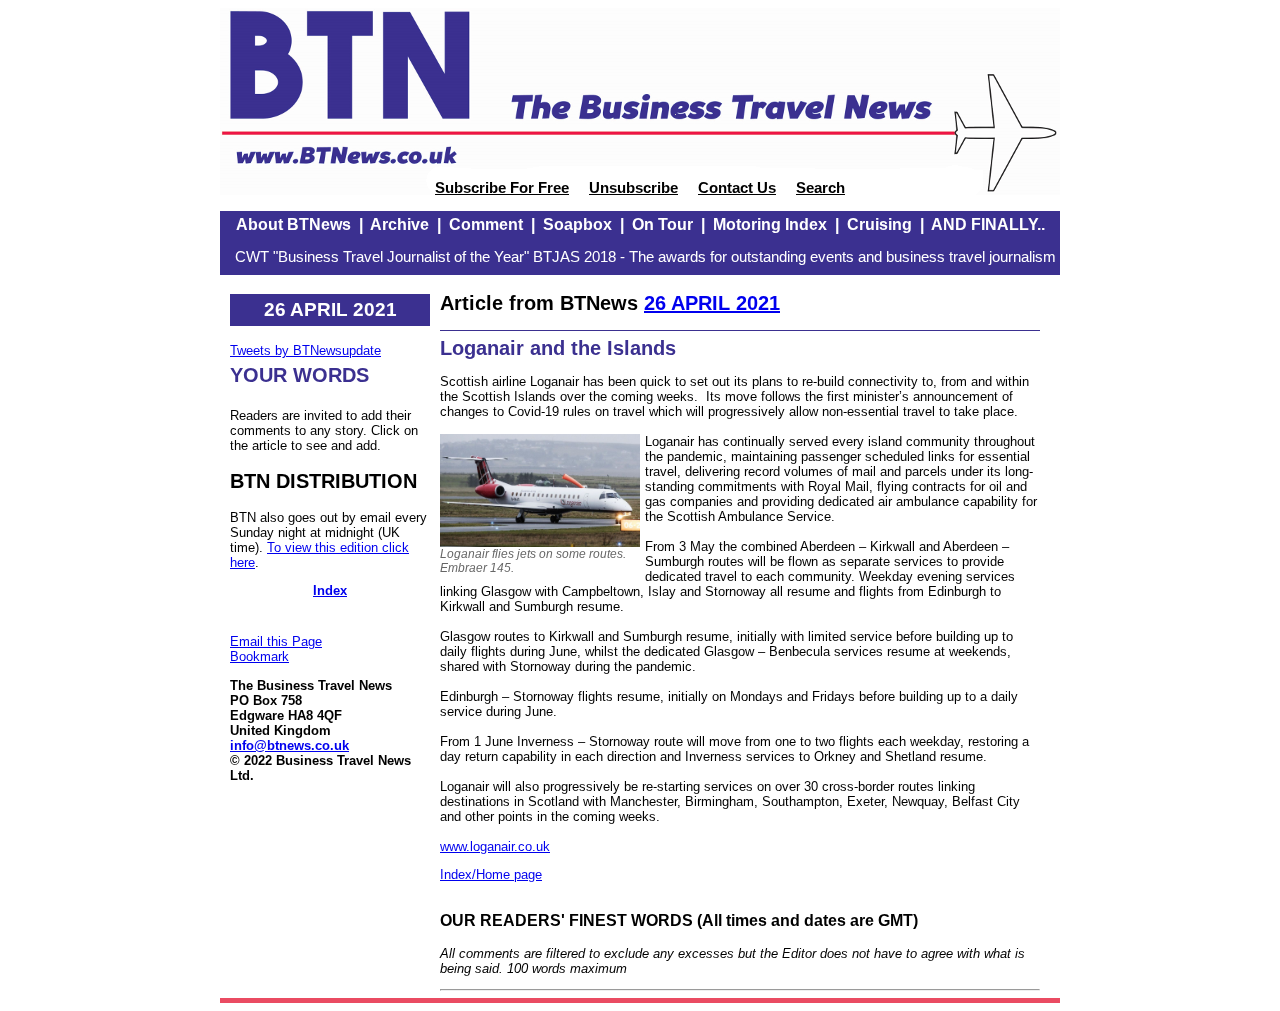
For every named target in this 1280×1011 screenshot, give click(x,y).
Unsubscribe (633, 188)
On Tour (662, 224)
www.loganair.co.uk (495, 846)
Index (330, 590)
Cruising (879, 224)
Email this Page (276, 641)
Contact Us (737, 188)
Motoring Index (770, 224)
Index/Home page (491, 874)
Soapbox (577, 224)
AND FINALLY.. (988, 224)
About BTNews (293, 224)
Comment (486, 224)
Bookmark (259, 656)
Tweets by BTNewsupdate (305, 350)
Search (820, 188)
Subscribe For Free (502, 188)
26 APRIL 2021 (712, 303)
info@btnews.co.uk (289, 745)
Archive (399, 224)
